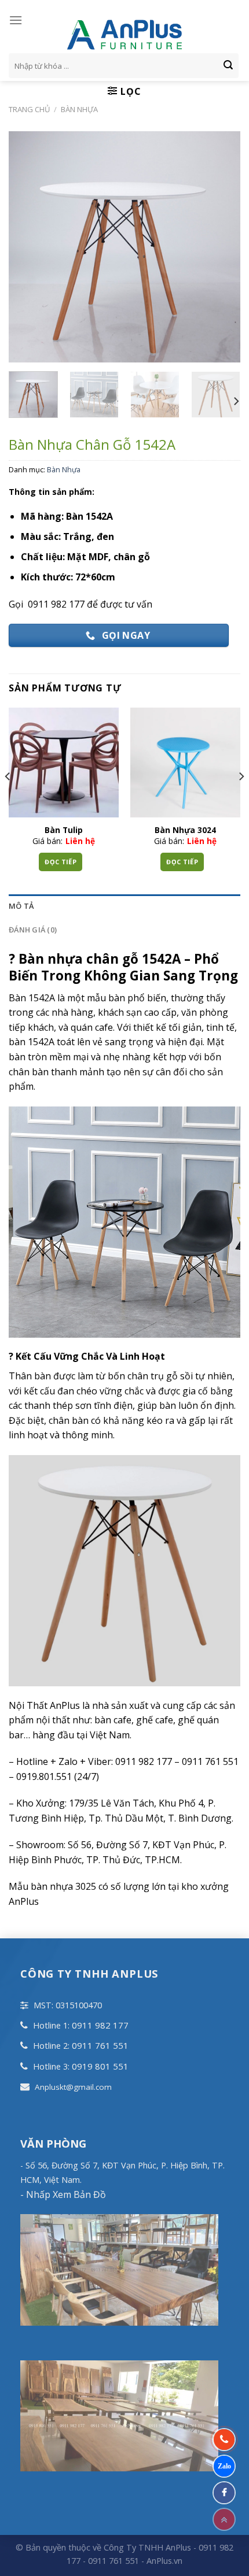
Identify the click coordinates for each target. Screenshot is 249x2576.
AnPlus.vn (164, 2561)
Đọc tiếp (61, 862)
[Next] (236, 401)
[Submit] (228, 66)
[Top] (224, 2519)
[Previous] (8, 800)
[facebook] (224, 2493)
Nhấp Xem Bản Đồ (65, 2194)
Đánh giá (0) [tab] (33, 930)
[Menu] (16, 20)
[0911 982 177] (224, 2440)
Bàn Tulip (64, 830)
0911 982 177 (100, 2025)
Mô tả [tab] (21, 906)
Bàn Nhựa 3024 (185, 830)
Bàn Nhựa (79, 109)
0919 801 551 (100, 2066)
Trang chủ (29, 109)
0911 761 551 (100, 2045)
